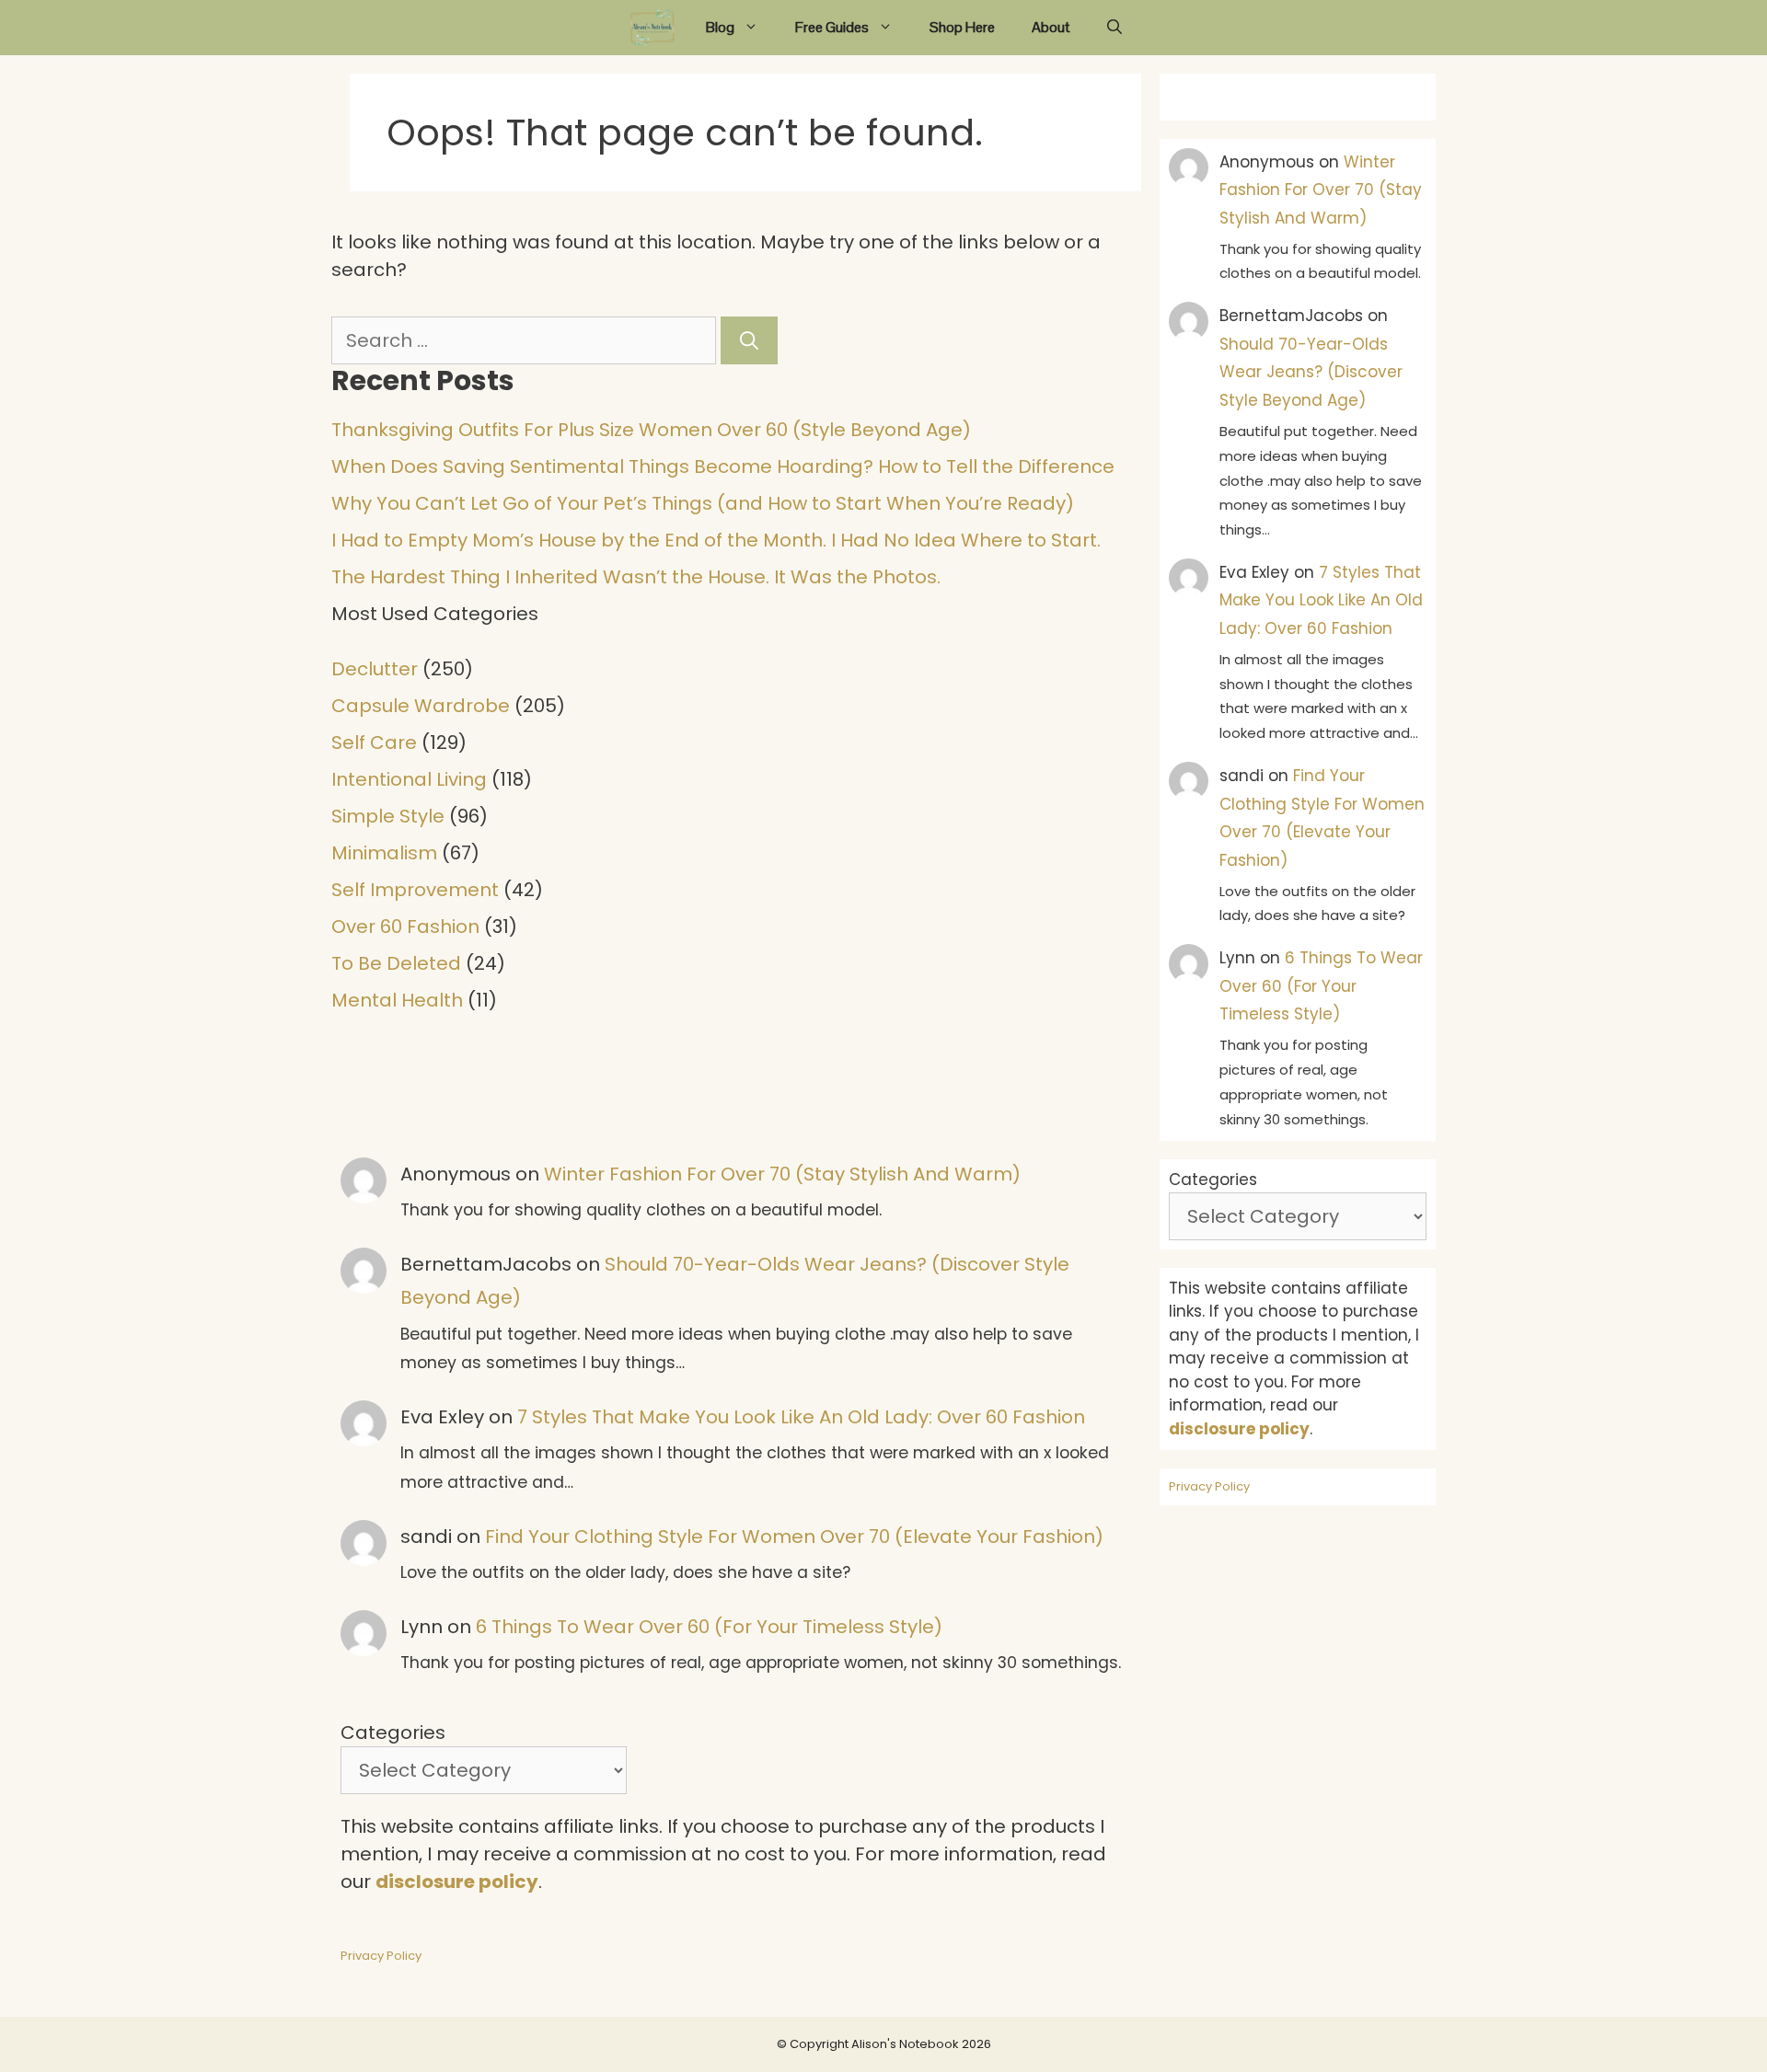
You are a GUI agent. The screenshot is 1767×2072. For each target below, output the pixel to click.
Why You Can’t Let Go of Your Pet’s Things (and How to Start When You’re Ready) (703, 503)
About (1051, 27)
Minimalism (384, 853)
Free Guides (832, 27)
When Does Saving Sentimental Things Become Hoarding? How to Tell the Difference (723, 466)
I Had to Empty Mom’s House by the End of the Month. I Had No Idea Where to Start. (716, 540)
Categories (393, 1732)
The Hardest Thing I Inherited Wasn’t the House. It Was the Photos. (636, 577)
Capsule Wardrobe (421, 706)
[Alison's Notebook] (653, 28)
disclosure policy (457, 1882)
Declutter (375, 669)
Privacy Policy (381, 1956)
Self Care (374, 742)
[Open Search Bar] (1114, 28)
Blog (720, 27)
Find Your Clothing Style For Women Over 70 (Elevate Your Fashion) (794, 1537)
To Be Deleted (396, 963)
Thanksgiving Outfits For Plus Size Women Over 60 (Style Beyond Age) (651, 430)
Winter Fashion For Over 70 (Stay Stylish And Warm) (782, 1174)
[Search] (749, 340)
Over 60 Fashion (405, 927)
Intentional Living (409, 779)
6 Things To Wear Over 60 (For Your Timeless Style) (709, 1627)
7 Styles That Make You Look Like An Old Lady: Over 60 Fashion (801, 1417)
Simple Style (388, 816)
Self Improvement (415, 890)
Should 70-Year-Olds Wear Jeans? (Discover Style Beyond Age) (1311, 372)
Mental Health (397, 1000)
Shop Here (962, 27)
